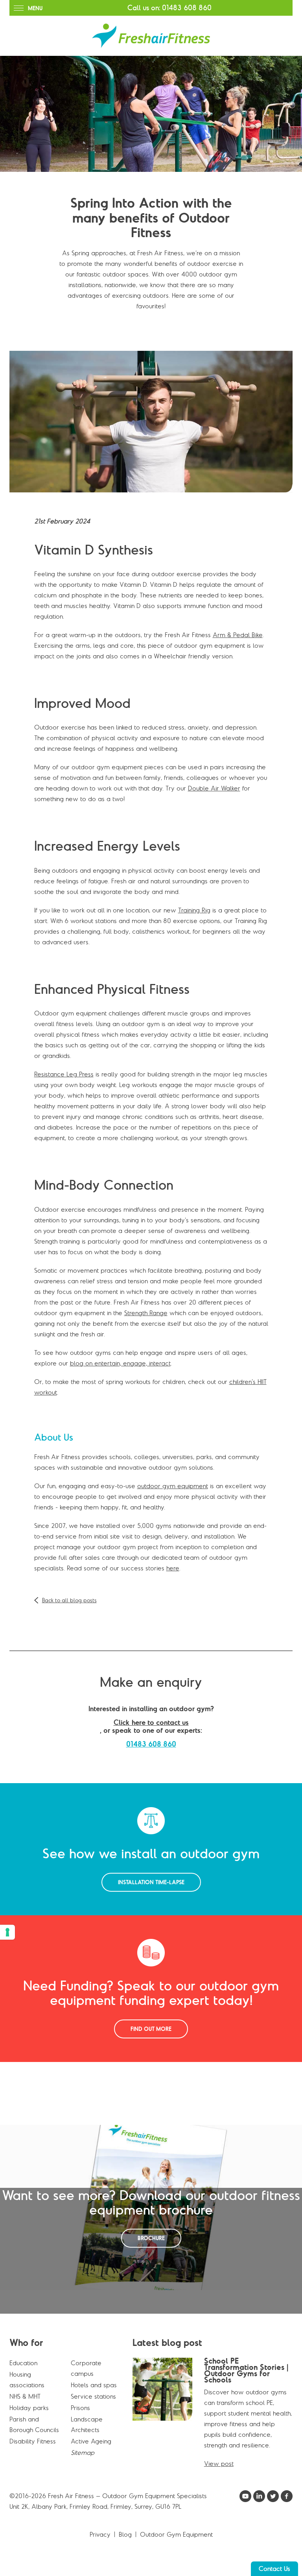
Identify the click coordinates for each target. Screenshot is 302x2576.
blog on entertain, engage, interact (120, 1363)
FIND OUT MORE (151, 2029)
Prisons (80, 2408)
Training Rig (194, 910)
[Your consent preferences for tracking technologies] (7, 1932)
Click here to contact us (151, 1723)
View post (219, 2464)
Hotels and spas (94, 2385)
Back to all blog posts (69, 1600)
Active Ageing (91, 2441)
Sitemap (83, 2453)
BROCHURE (151, 2238)
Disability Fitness (33, 2441)
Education (23, 2363)
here (173, 1568)
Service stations (93, 2396)
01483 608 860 (187, 8)
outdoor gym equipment (173, 1486)
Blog (125, 2534)
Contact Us (274, 2569)
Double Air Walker (214, 788)
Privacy (100, 2534)
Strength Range (146, 1313)
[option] (151, 114)
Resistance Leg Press (64, 1074)
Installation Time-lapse (151, 1882)
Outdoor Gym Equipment (176, 2534)
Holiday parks (29, 2408)
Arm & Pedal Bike (238, 635)
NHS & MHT (25, 2396)
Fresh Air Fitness (151, 36)
